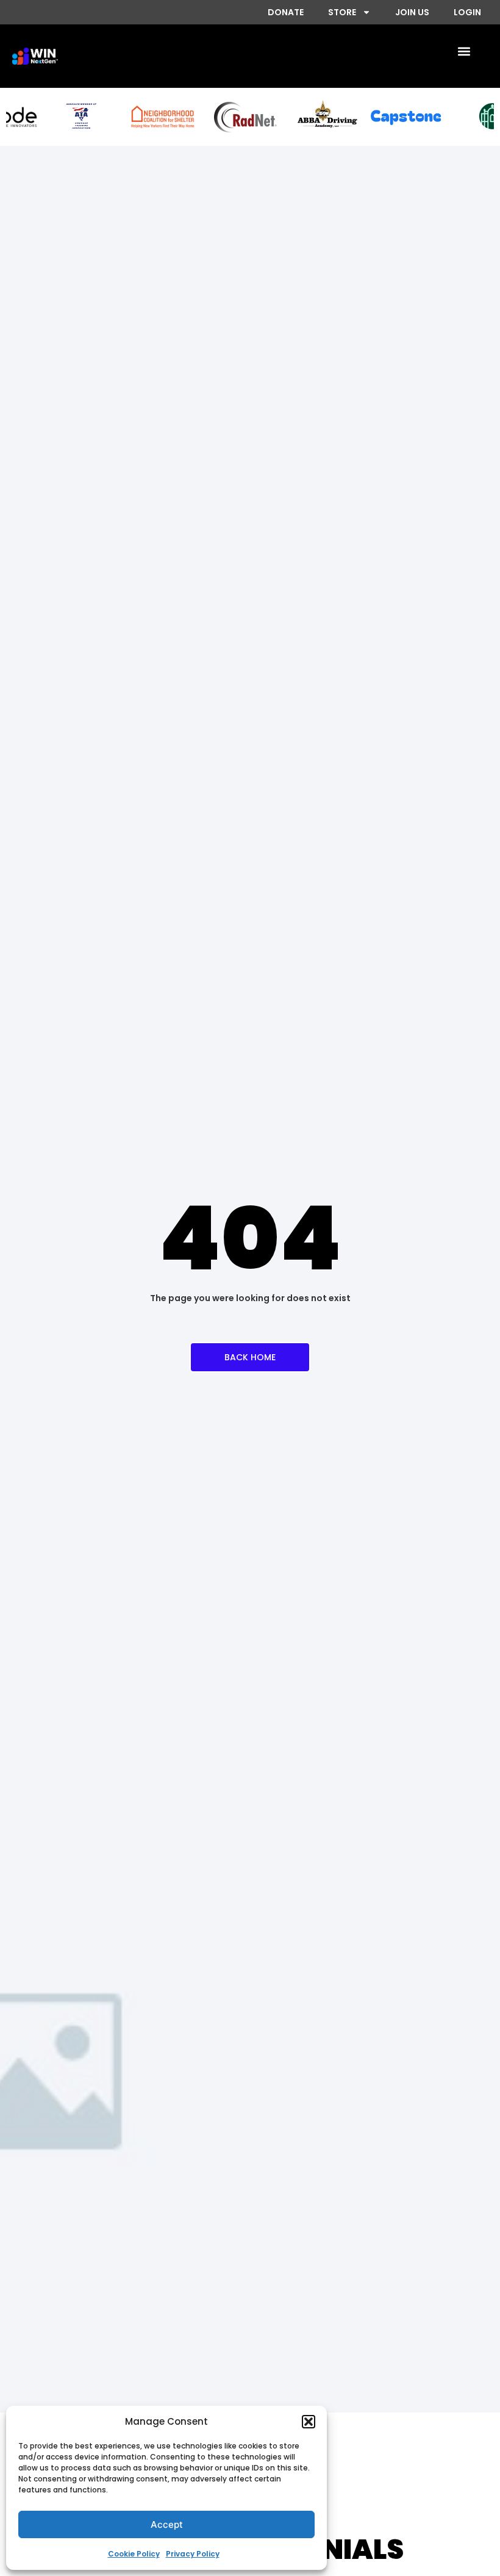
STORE (342, 12)
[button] (309, 2422)
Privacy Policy (193, 2554)
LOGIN (467, 12)
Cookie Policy (134, 2554)
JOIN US (412, 12)
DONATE (286, 12)
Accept (167, 2524)
